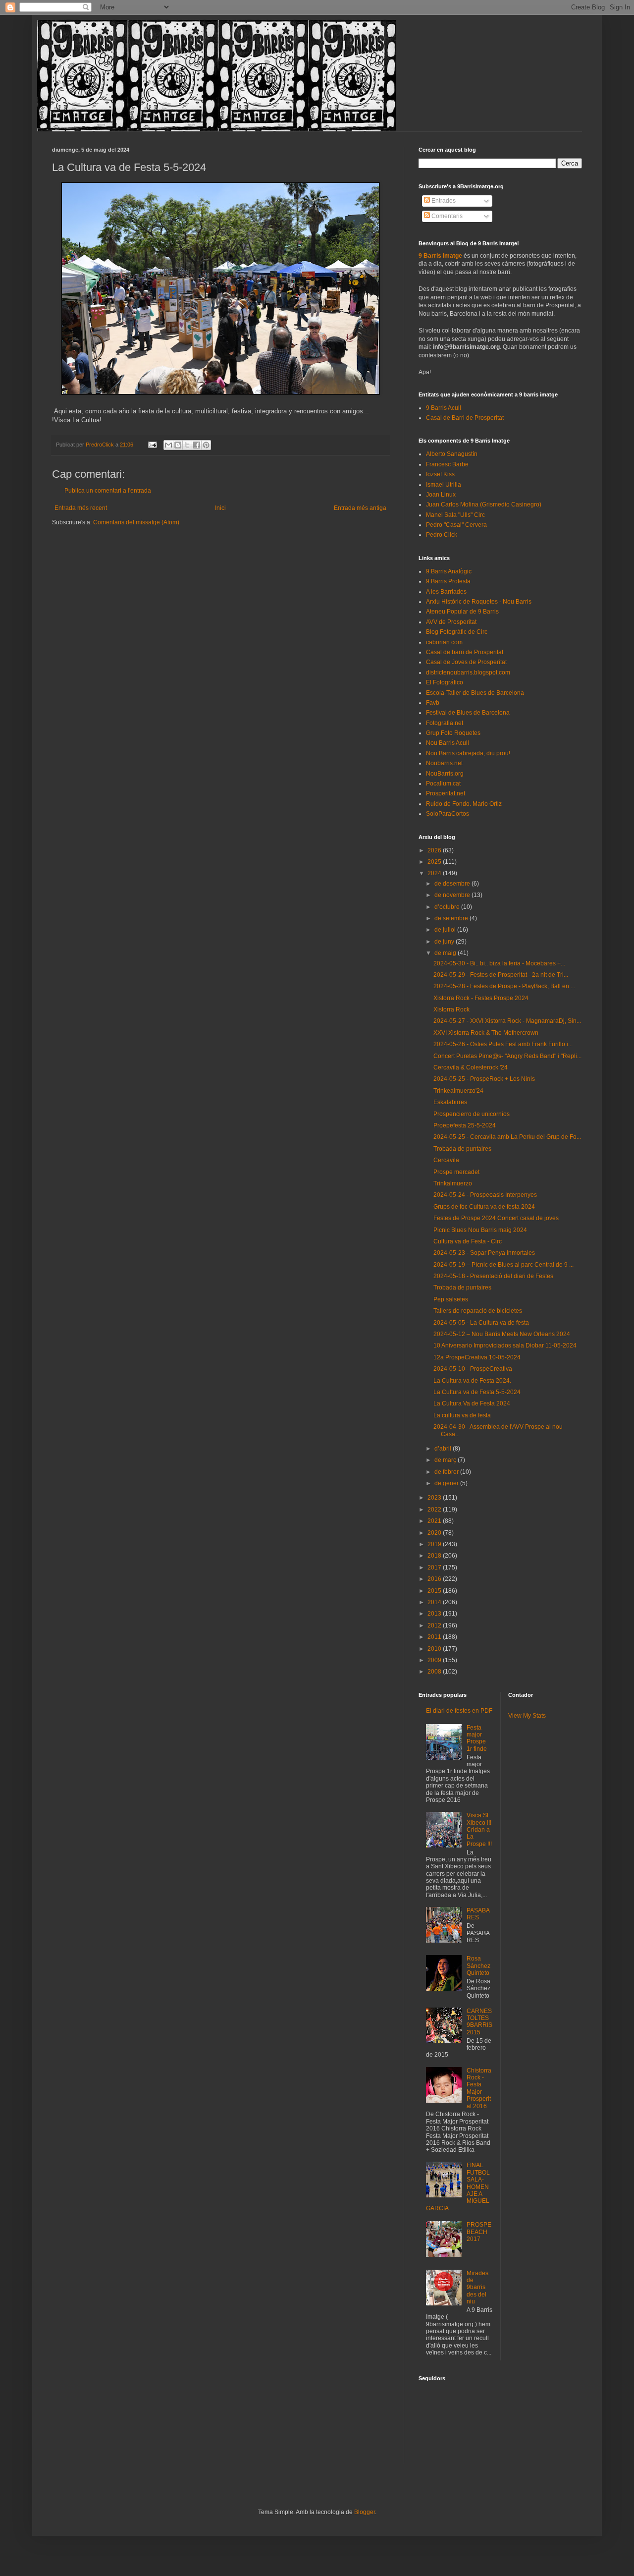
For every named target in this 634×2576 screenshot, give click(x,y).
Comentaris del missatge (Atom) (136, 522)
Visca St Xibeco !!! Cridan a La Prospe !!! (479, 1830)
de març (446, 1460)
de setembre (452, 918)
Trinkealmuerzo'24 (458, 1091)
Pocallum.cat (443, 784)
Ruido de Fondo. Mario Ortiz (464, 804)
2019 (435, 1544)
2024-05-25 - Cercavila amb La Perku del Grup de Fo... (507, 1137)
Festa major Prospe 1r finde (477, 1738)
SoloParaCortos (448, 814)
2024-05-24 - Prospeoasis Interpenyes (485, 1195)
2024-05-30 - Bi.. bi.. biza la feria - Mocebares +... (499, 963)
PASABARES (478, 1914)
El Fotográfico (445, 682)
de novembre (453, 895)
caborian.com (444, 642)
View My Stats (527, 1716)
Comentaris (446, 216)
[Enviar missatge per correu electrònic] (152, 445)
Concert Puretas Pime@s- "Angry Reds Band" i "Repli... (507, 1056)
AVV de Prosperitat (451, 622)
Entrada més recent (81, 508)
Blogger (365, 2512)
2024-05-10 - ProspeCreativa (473, 1369)
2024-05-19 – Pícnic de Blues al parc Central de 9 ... (503, 1265)
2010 (435, 1649)
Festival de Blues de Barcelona (468, 713)
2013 (435, 1614)
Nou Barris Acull (448, 743)
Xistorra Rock (451, 1009)
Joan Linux (441, 495)
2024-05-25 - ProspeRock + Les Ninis (484, 1079)
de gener (447, 1483)
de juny (445, 942)
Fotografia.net (445, 723)
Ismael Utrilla (444, 485)
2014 (435, 1602)
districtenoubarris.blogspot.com (468, 672)
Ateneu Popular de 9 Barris (462, 612)
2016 (435, 1579)
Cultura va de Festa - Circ (468, 1241)
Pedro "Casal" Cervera (456, 525)
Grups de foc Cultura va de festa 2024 (484, 1207)
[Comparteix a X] (187, 445)
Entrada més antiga (360, 508)
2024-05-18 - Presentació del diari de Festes (493, 1276)
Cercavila (446, 1160)
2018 (435, 1556)
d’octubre (448, 907)
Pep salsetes (451, 1299)
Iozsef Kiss (440, 474)
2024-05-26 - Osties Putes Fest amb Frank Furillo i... (503, 1044)
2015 (435, 1591)
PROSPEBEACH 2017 (479, 2232)
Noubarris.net (444, 763)
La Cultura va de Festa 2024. (472, 1381)
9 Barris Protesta (448, 581)
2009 (435, 1660)
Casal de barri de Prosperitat (465, 652)
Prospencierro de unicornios (472, 1114)
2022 (435, 1510)
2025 (435, 862)
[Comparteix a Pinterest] (206, 445)
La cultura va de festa (462, 1415)
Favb (433, 703)
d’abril (444, 1449)
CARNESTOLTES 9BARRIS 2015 (479, 2022)
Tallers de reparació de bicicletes (478, 1311)
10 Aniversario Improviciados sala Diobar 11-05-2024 (505, 1345)
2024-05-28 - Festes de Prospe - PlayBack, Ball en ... (504, 986)
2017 (435, 1568)
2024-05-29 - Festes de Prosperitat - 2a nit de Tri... (501, 975)
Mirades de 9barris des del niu (477, 2288)
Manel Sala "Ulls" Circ (455, 515)
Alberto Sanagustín (452, 454)
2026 (435, 850)
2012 (435, 1625)
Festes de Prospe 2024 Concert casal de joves (496, 1218)
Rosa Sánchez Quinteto (478, 1966)
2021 (435, 1521)
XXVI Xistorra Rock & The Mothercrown (486, 1033)
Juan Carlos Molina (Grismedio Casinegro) (484, 504)
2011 (435, 1637)
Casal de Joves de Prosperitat (466, 662)
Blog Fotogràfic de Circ (457, 632)
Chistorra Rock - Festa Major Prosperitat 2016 (479, 2088)
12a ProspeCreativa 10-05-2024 (477, 1357)
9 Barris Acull (444, 408)
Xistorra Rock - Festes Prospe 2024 (481, 998)
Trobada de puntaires (462, 1149)
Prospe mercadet (456, 1172)
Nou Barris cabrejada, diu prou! (468, 753)
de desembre (453, 884)
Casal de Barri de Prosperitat (465, 418)
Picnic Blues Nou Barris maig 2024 (480, 1230)
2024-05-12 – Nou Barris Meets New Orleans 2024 (502, 1334)
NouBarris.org (445, 774)
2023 (435, 1498)
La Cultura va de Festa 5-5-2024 (477, 1392)
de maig (446, 953)
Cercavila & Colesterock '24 (471, 1067)
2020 (435, 1533)
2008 (435, 1672)
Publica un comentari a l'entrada (108, 491)
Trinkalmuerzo (453, 1183)
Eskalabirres (450, 1102)
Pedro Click (442, 535)
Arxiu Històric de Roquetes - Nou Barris (479, 602)
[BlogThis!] (178, 445)
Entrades (443, 201)
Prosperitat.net (446, 793)
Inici (220, 508)
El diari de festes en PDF (459, 1711)
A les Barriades (446, 592)
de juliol (446, 930)
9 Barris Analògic (449, 571)
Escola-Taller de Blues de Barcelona (475, 693)
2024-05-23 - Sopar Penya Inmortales (484, 1253)
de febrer (447, 1472)
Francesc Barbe (447, 464)
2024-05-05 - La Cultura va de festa (481, 1323)
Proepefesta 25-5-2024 (465, 1125)
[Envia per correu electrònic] (168, 445)
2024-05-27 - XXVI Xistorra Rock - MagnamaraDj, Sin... (507, 1021)
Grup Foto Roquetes (453, 733)
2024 (435, 873)
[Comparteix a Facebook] (197, 445)
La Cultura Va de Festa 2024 (472, 1403)
